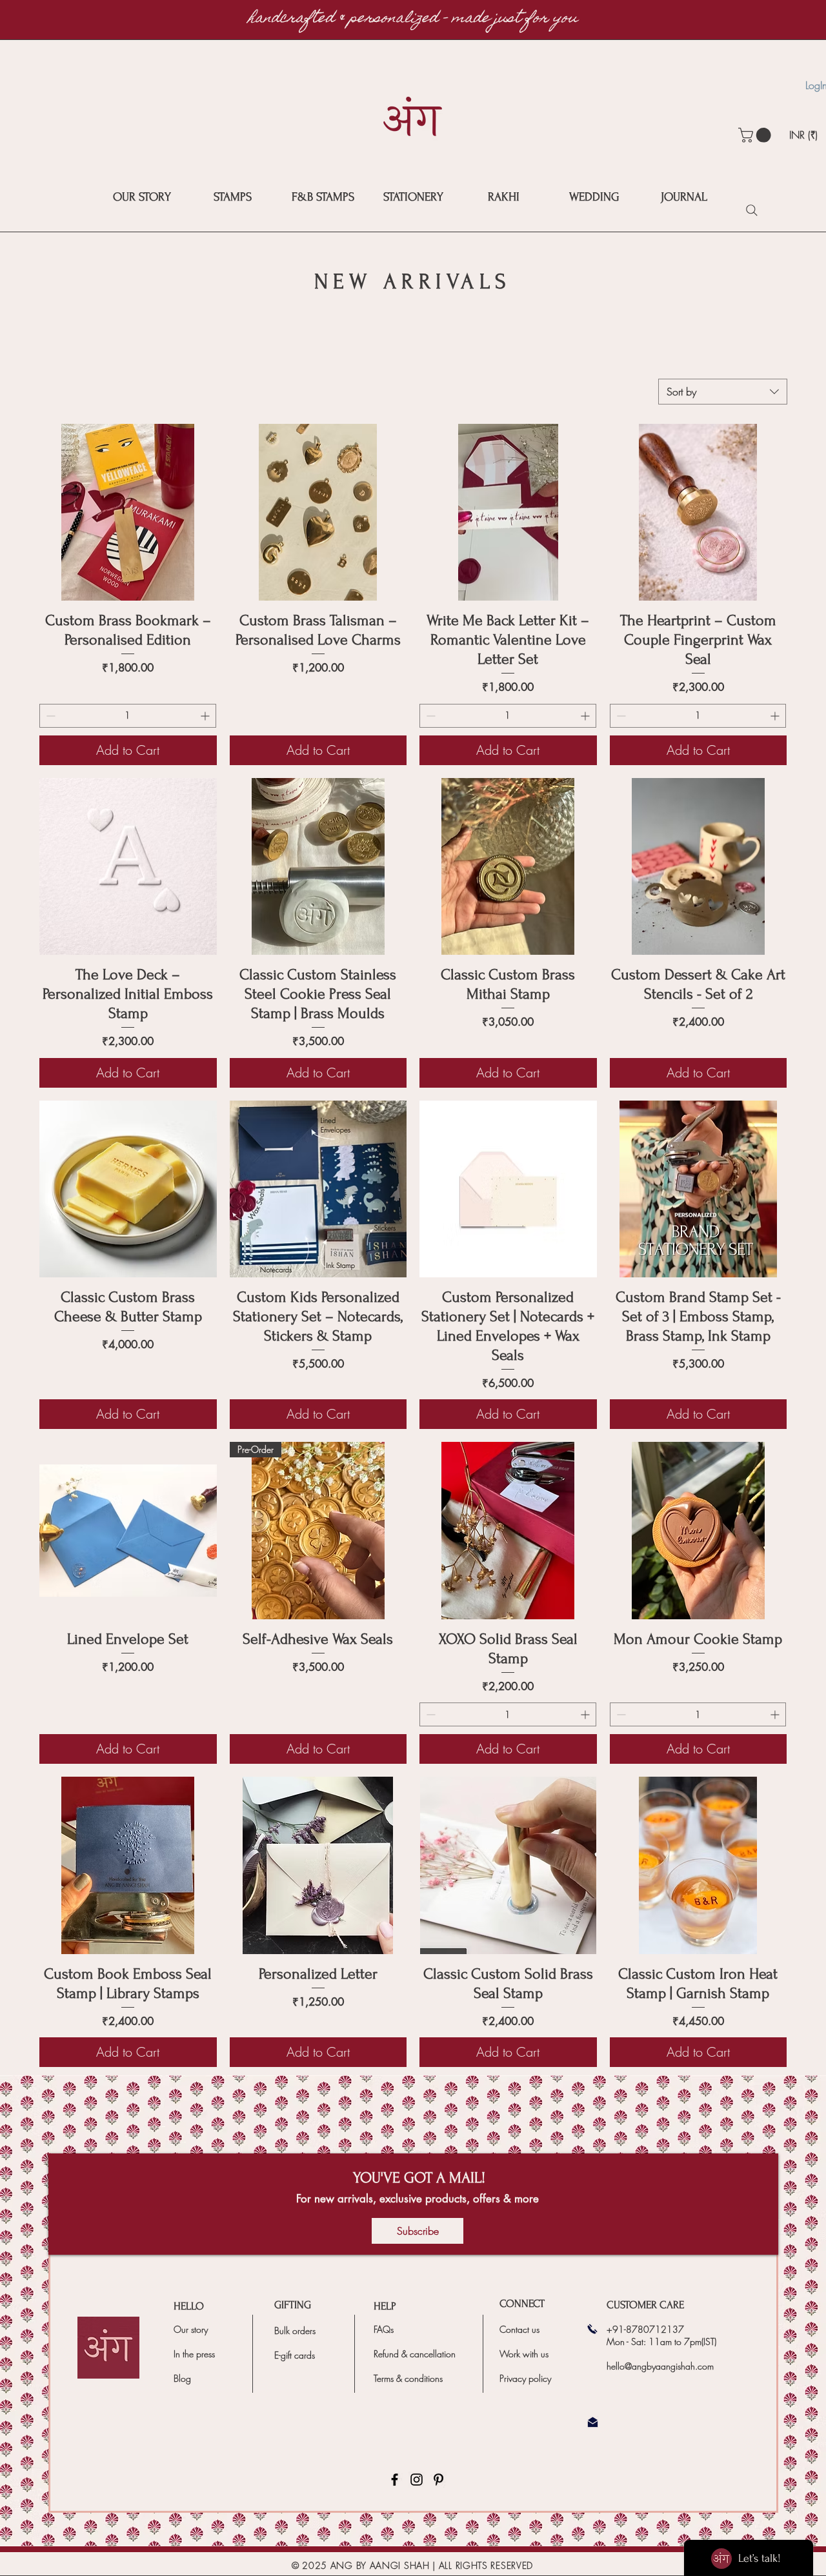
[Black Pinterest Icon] (438, 2480)
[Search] (752, 210)
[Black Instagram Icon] (417, 2480)
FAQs (384, 2329)
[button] (756, 135)
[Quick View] (128, 513)
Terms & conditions (408, 2378)
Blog (182, 2378)
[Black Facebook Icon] (395, 2480)
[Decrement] (49, 716)
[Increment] (206, 716)
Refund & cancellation (415, 2354)
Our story (191, 2329)
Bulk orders (295, 2331)
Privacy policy (525, 2378)
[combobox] (723, 392)
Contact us (519, 2329)
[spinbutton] (128, 716)
